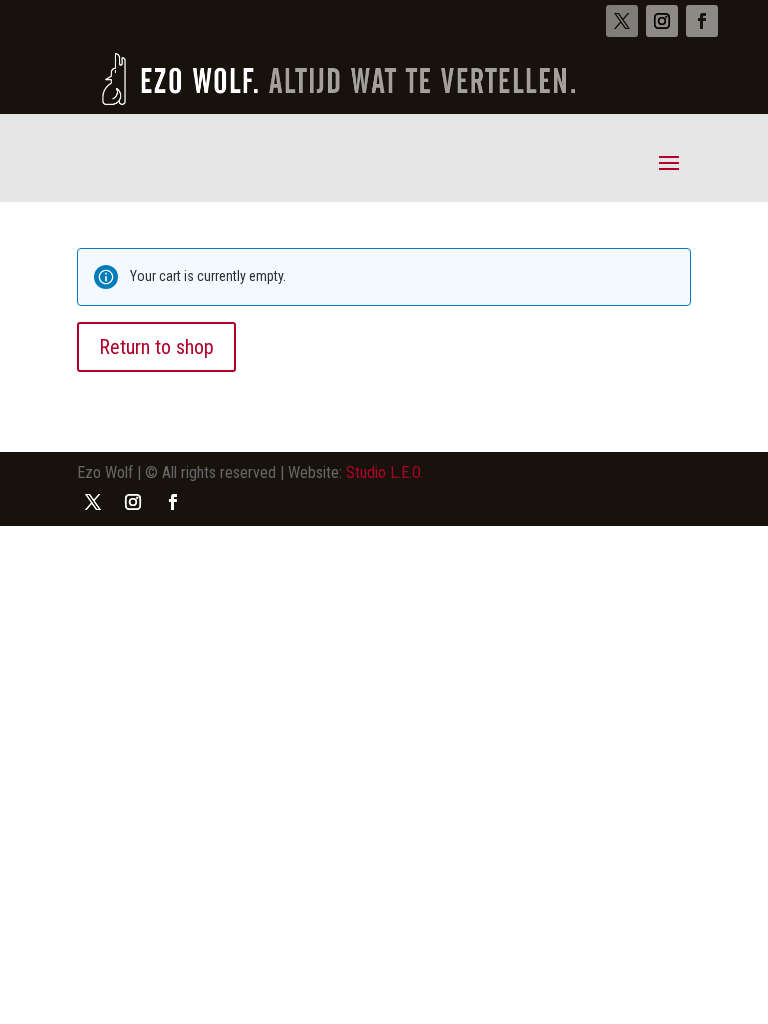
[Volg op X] (622, 21)
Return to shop (156, 347)
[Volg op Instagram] (662, 21)
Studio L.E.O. (384, 472)
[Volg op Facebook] (702, 21)
